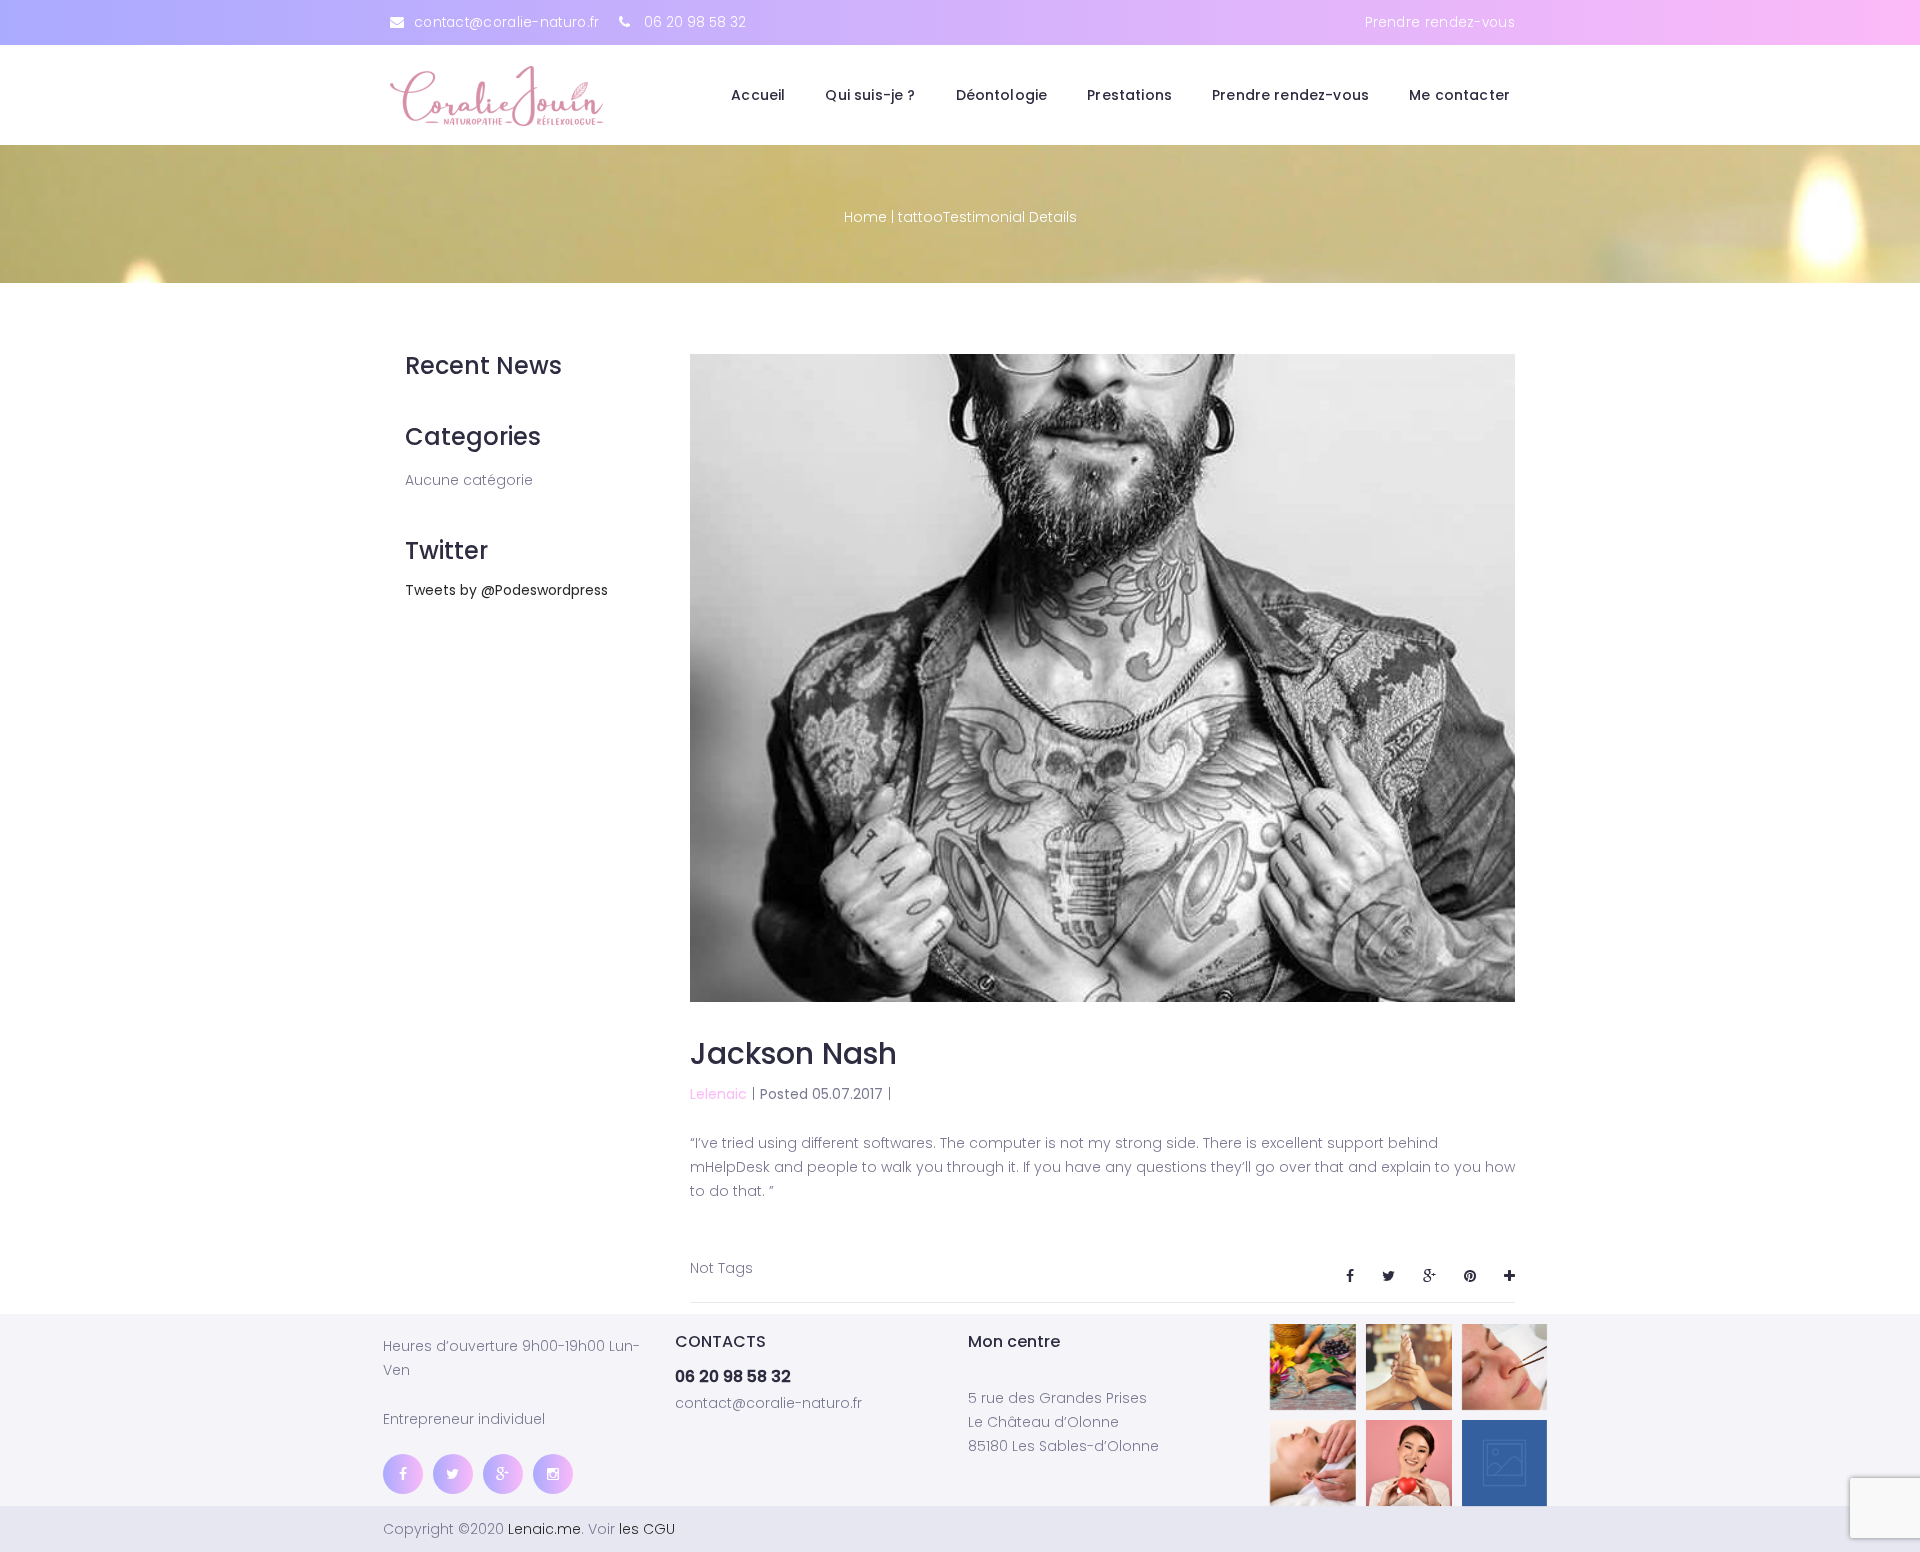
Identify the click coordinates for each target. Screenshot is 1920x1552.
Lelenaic (718, 1094)
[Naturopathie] (1313, 1367)
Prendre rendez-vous (1440, 22)
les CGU (647, 1529)
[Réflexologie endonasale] (1505, 1367)
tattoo (920, 217)
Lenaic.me (544, 1529)
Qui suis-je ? (870, 95)
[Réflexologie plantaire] (1409, 1367)
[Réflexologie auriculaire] (1313, 1463)
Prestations (1129, 95)
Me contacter (1459, 95)
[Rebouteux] (1505, 1463)
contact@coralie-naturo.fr (507, 22)
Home (865, 217)
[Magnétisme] (1409, 1463)
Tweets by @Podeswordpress (506, 590)
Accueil (758, 95)
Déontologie (1002, 95)
